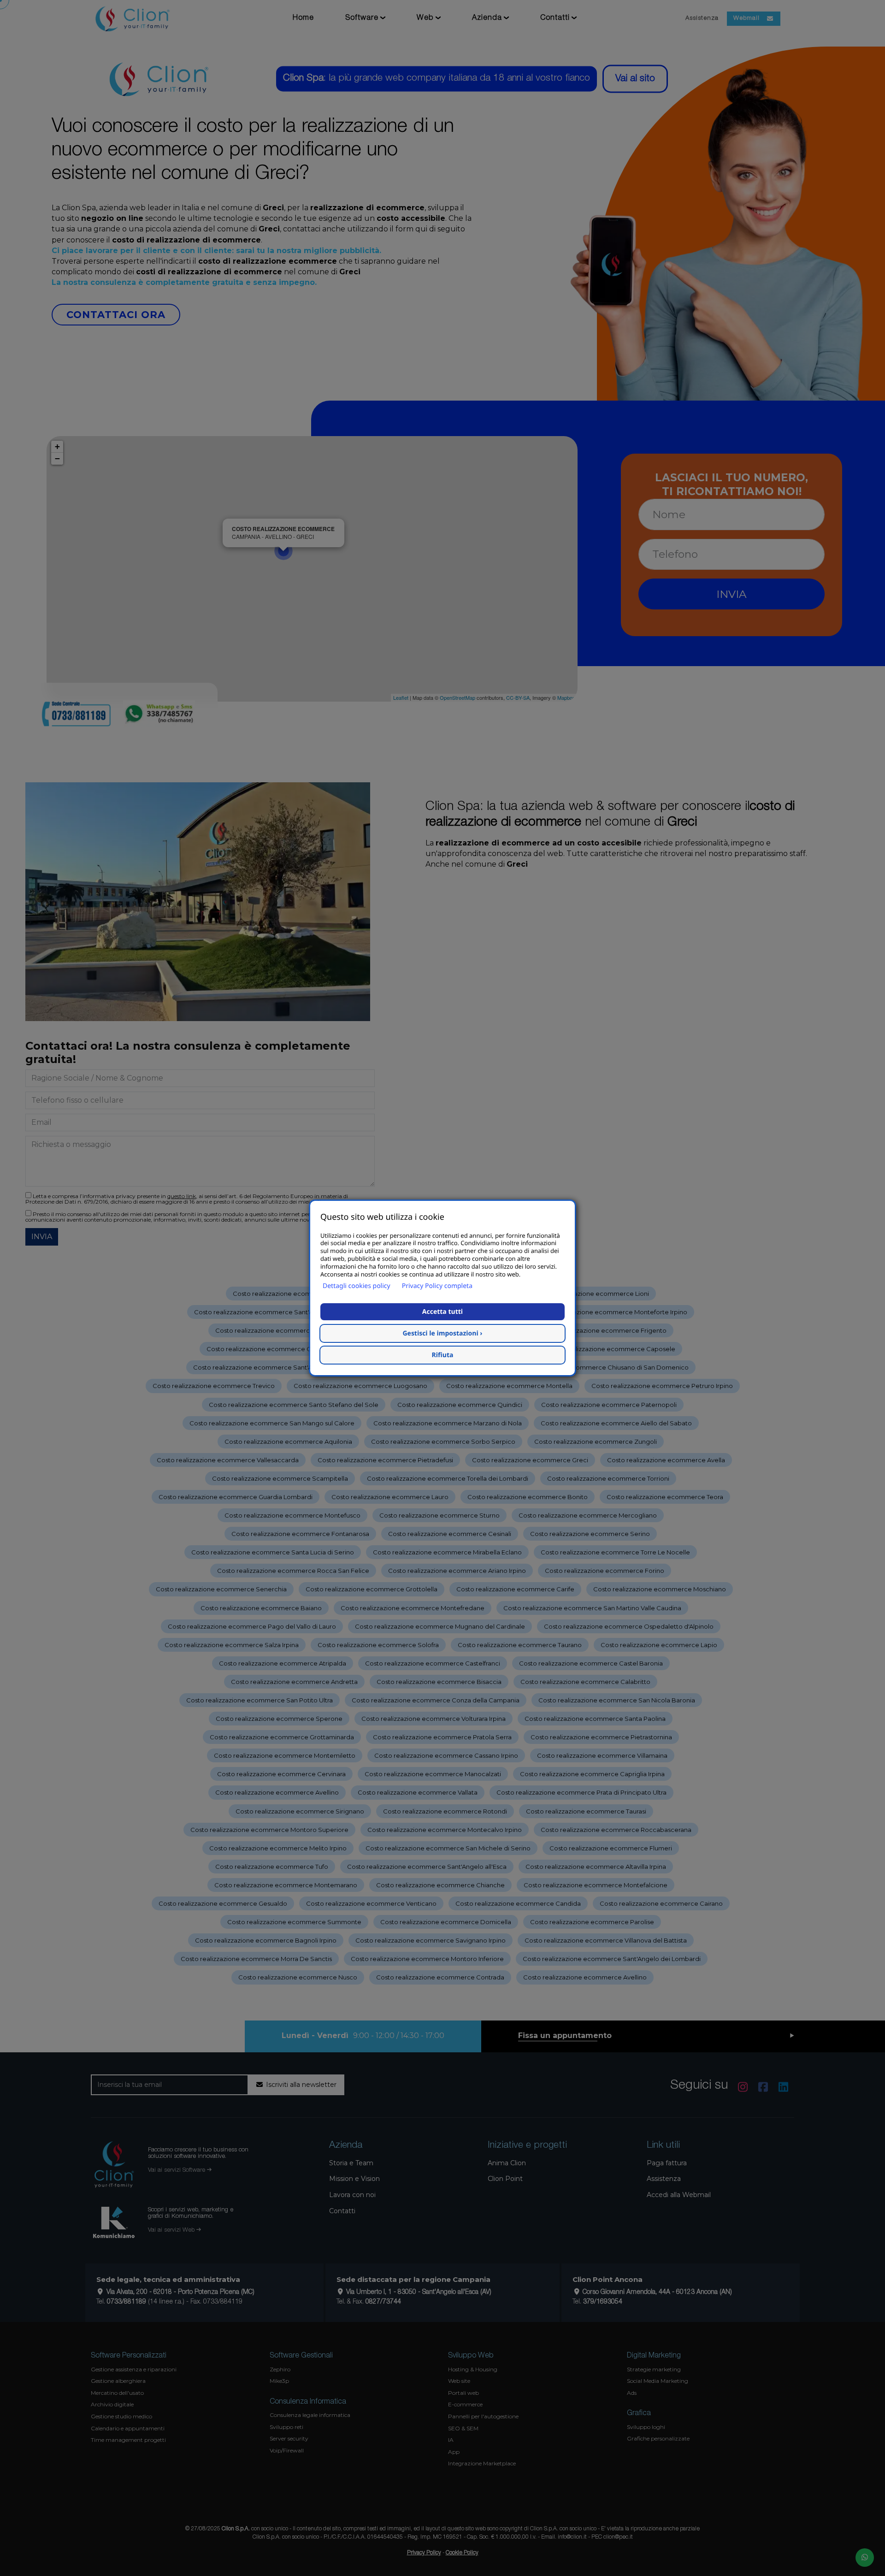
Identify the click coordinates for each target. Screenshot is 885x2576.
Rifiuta (443, 1355)
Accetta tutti (442, 1312)
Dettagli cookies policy (357, 1286)
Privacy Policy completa (437, 1286)
